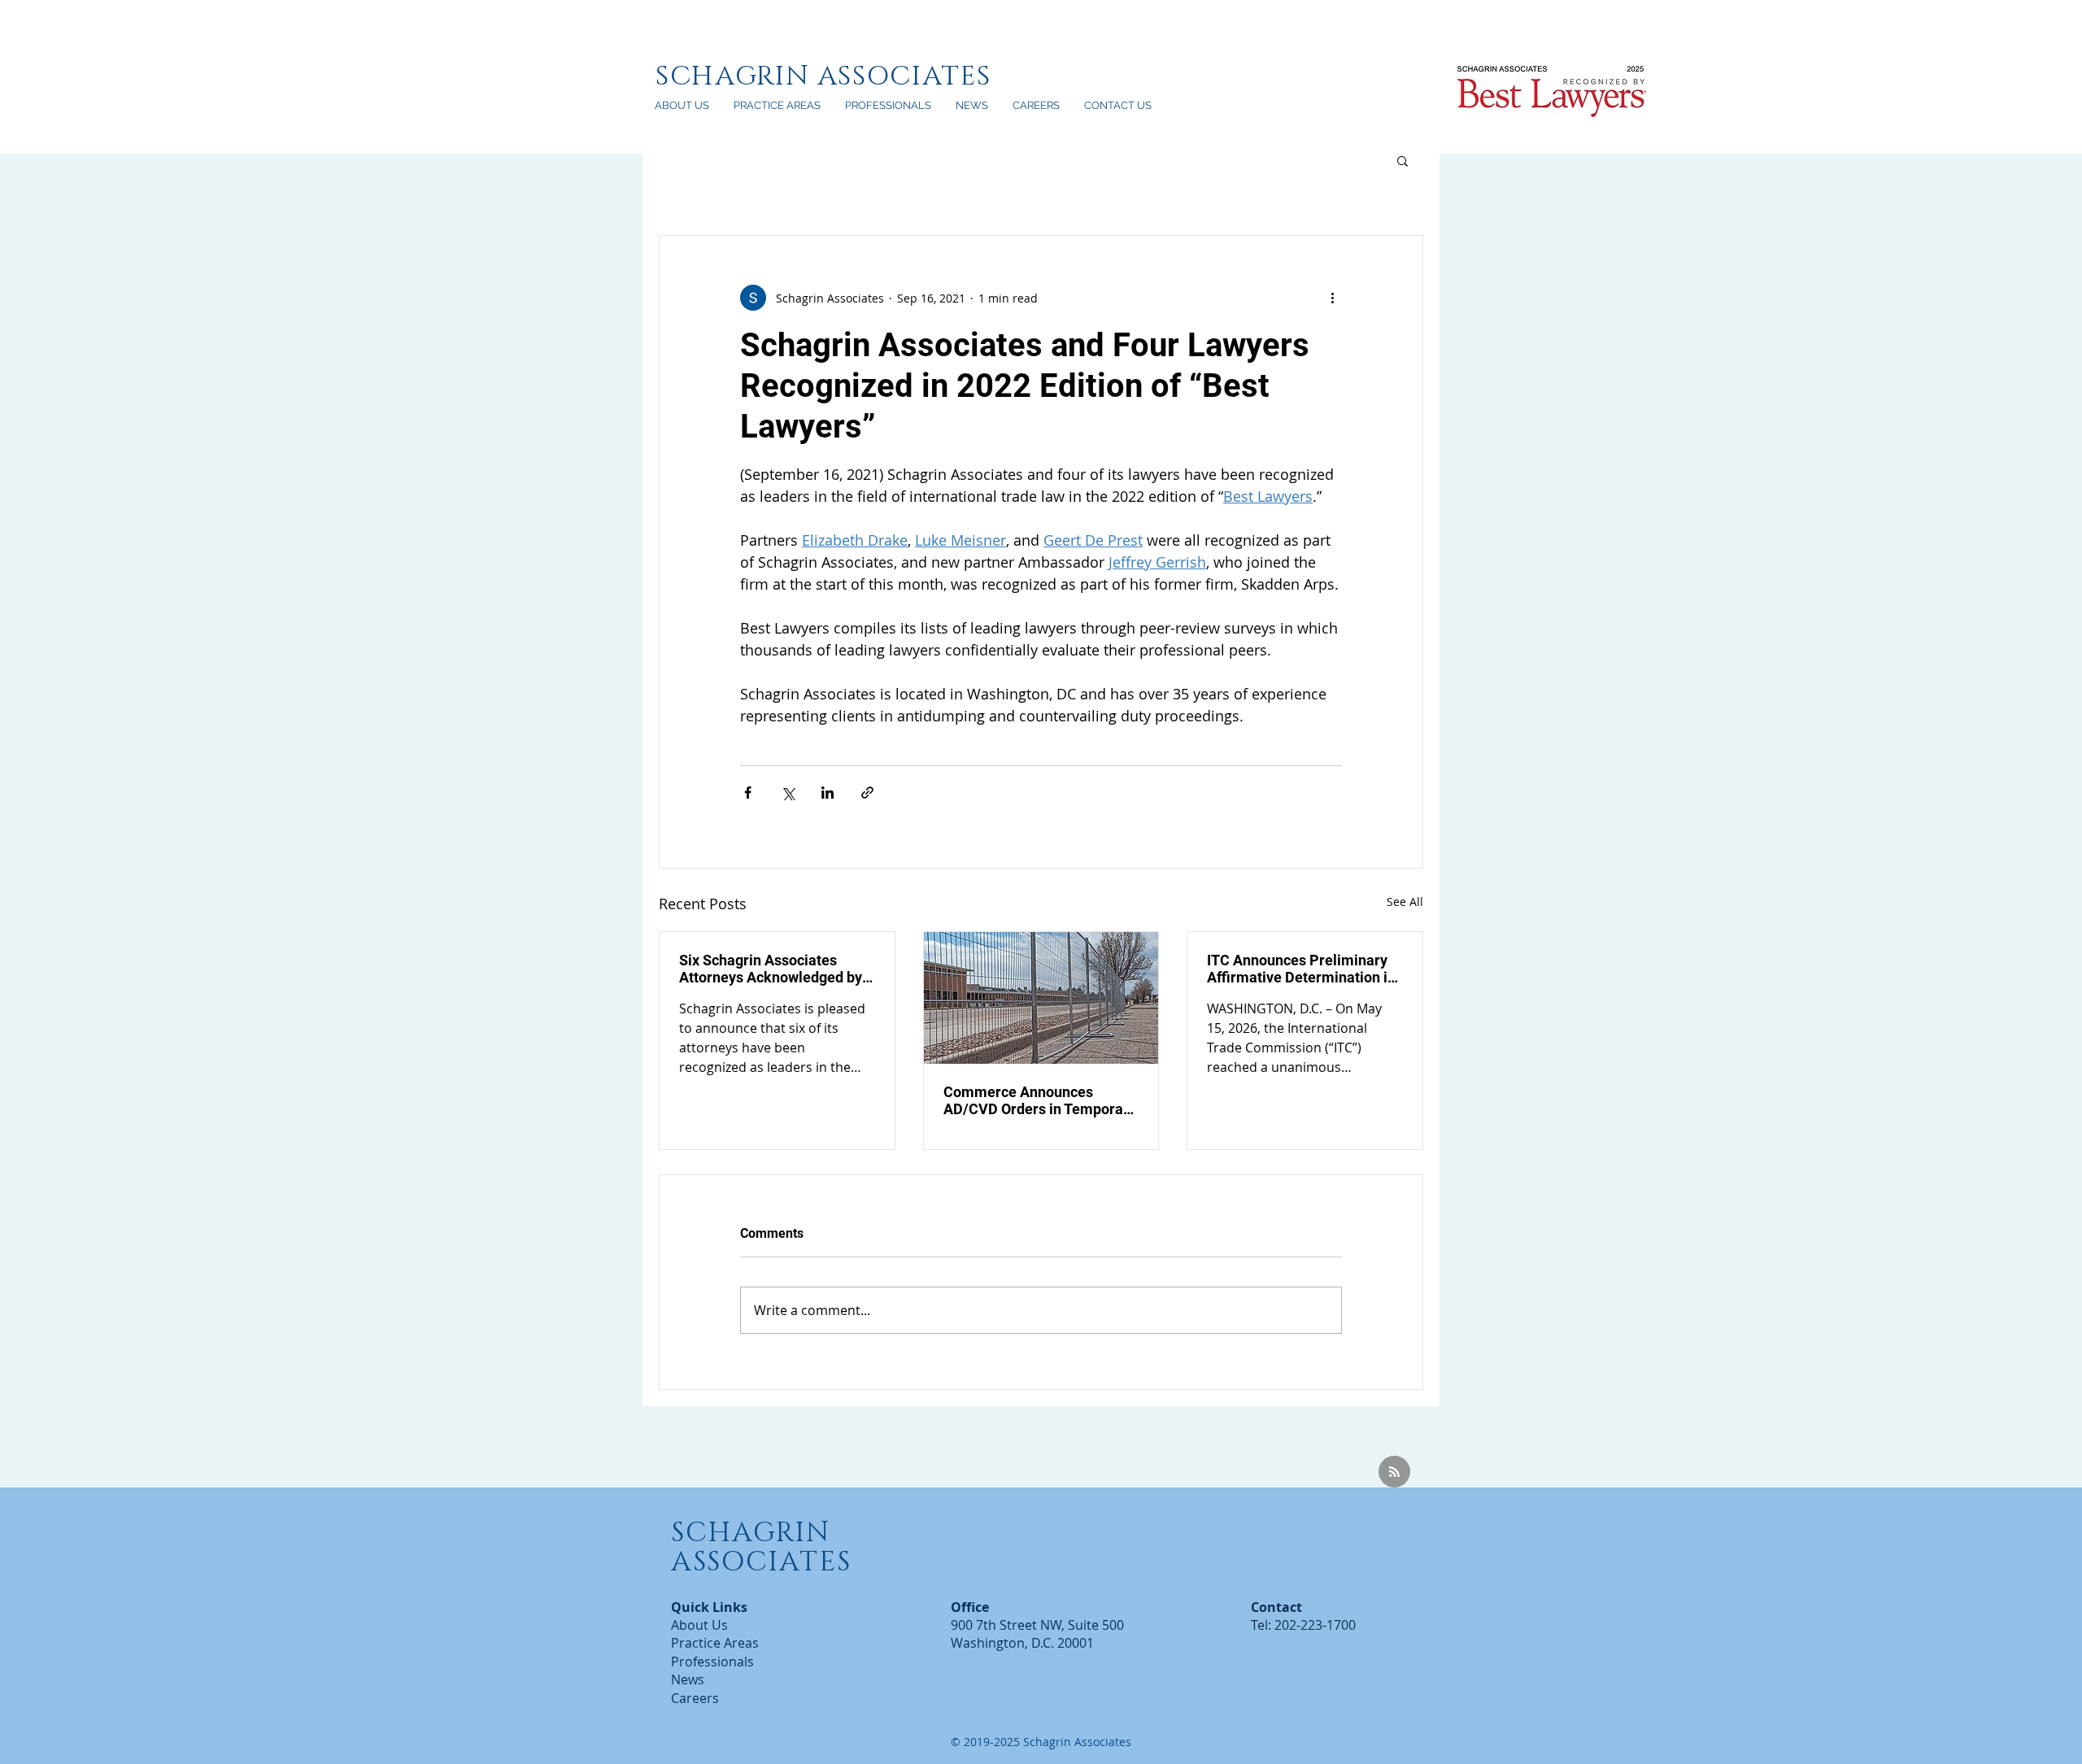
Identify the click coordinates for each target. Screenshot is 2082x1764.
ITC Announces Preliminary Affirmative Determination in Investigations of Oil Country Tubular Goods (1301, 969)
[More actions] (1332, 298)
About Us (699, 1625)
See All (1405, 902)
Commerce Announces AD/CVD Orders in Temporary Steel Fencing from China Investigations (1040, 1100)
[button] (1403, 160)
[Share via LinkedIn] (828, 793)
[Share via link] (867, 793)
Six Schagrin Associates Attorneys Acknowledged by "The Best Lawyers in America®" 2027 (771, 969)
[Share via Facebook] (748, 793)
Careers (695, 1698)
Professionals (712, 1662)
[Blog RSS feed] (1394, 1472)
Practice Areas (715, 1643)
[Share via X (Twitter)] (788, 793)
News (688, 1679)
